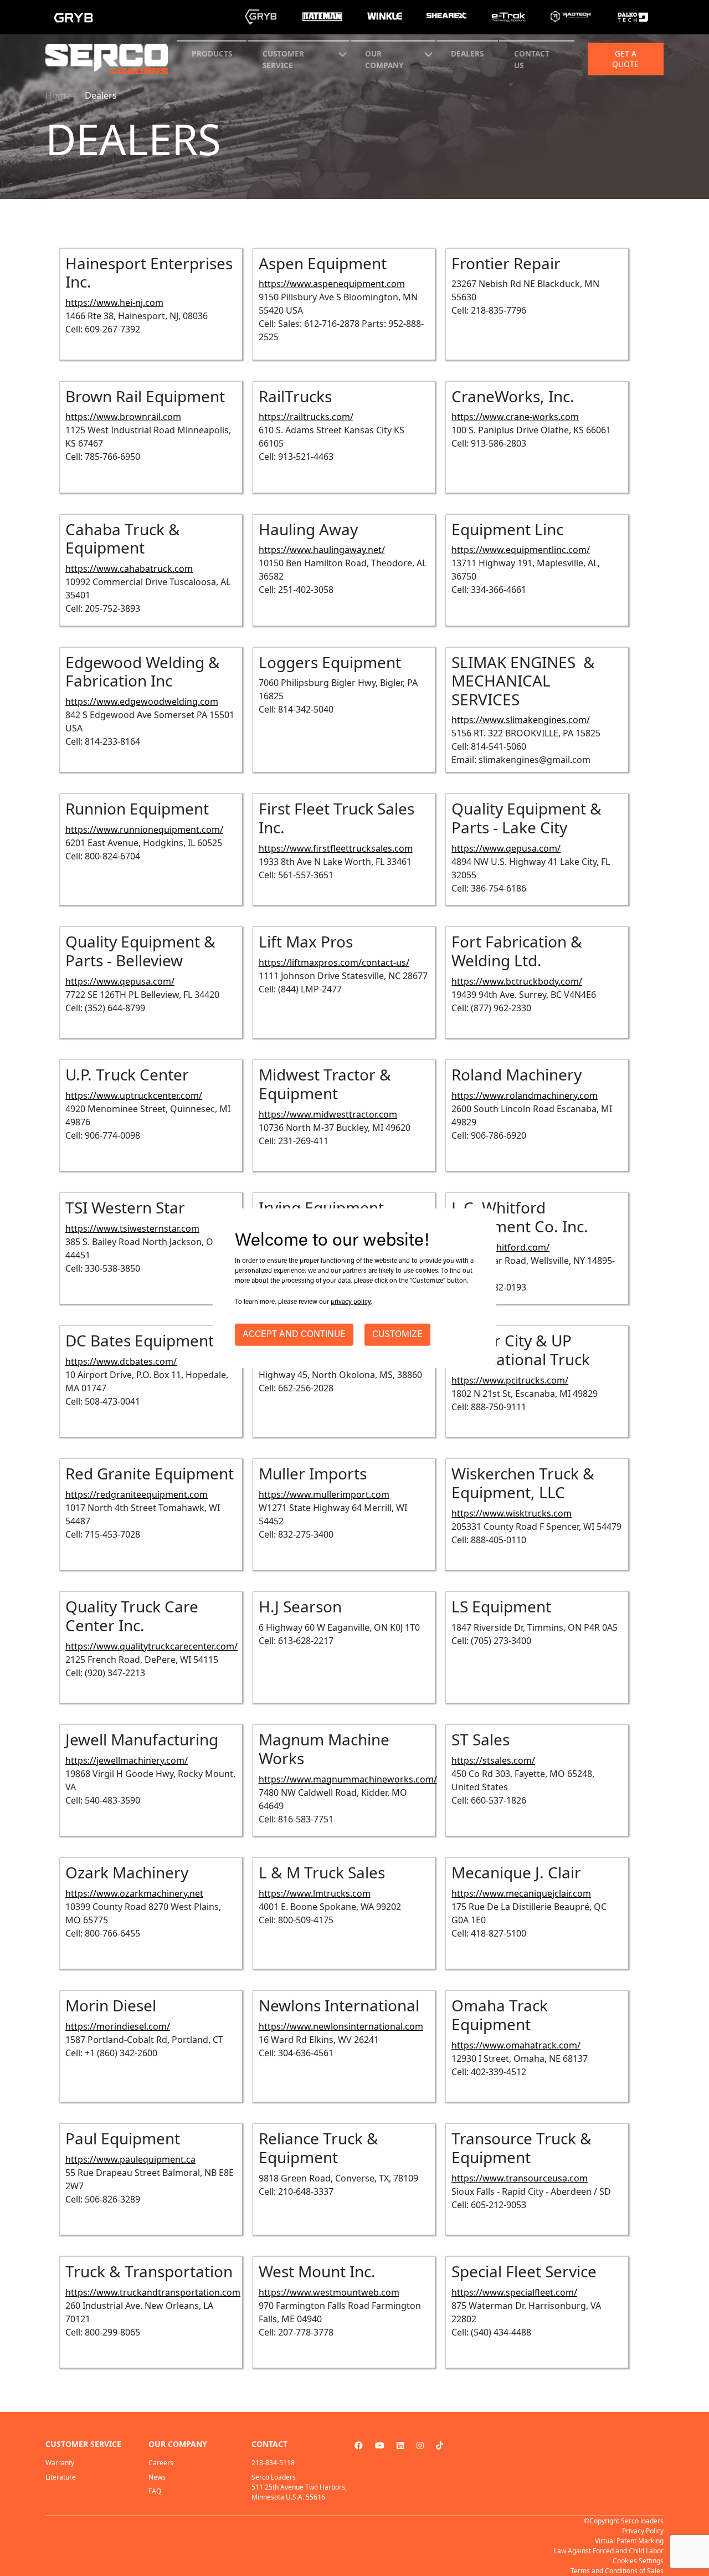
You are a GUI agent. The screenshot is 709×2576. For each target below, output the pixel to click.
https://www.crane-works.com (515, 417)
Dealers (467, 53)
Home (58, 95)
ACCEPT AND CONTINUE (294, 1335)
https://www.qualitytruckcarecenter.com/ (151, 1646)
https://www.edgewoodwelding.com (142, 701)
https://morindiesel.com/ (118, 2026)
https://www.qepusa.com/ (506, 848)
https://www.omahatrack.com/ (516, 2045)
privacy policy (351, 1302)
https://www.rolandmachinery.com (525, 1095)
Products (212, 53)
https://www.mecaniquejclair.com (521, 1893)
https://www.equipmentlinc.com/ (521, 550)
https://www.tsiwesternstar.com (132, 1228)
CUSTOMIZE (397, 1335)
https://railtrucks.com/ (306, 417)
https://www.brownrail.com (123, 417)
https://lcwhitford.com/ (500, 1247)
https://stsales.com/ (493, 1760)
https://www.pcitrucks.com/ (510, 1380)
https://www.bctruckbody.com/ (517, 981)
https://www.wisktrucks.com (512, 1513)
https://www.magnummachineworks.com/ (348, 1779)
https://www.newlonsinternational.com (341, 2026)
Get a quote (625, 59)
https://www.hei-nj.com (114, 303)
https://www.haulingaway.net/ (322, 550)
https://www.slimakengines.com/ (521, 720)
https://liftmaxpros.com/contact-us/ (334, 962)
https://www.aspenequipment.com (332, 284)
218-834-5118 (273, 2463)
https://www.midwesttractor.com (328, 1114)
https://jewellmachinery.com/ (127, 1760)
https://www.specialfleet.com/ (514, 2292)
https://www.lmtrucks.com (315, 1893)
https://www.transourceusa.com (520, 2178)
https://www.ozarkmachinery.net (134, 1893)
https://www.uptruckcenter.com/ (134, 1095)
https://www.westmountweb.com (329, 2292)
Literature (61, 2477)
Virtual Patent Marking (629, 2541)
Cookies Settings (638, 2561)
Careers (161, 2463)
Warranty (60, 2463)
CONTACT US (532, 59)
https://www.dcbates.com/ (121, 1361)
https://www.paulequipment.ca (130, 2159)
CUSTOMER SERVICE (283, 59)
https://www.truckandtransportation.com (153, 2292)
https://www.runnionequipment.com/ (144, 829)
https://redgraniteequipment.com (137, 1494)
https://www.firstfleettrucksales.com (336, 848)
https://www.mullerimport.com (324, 1494)
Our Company (384, 59)
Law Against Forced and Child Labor (609, 2551)
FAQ (155, 2491)
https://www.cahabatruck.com (129, 569)
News (157, 2477)
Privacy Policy (643, 2531)
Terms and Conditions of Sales (617, 2571)
